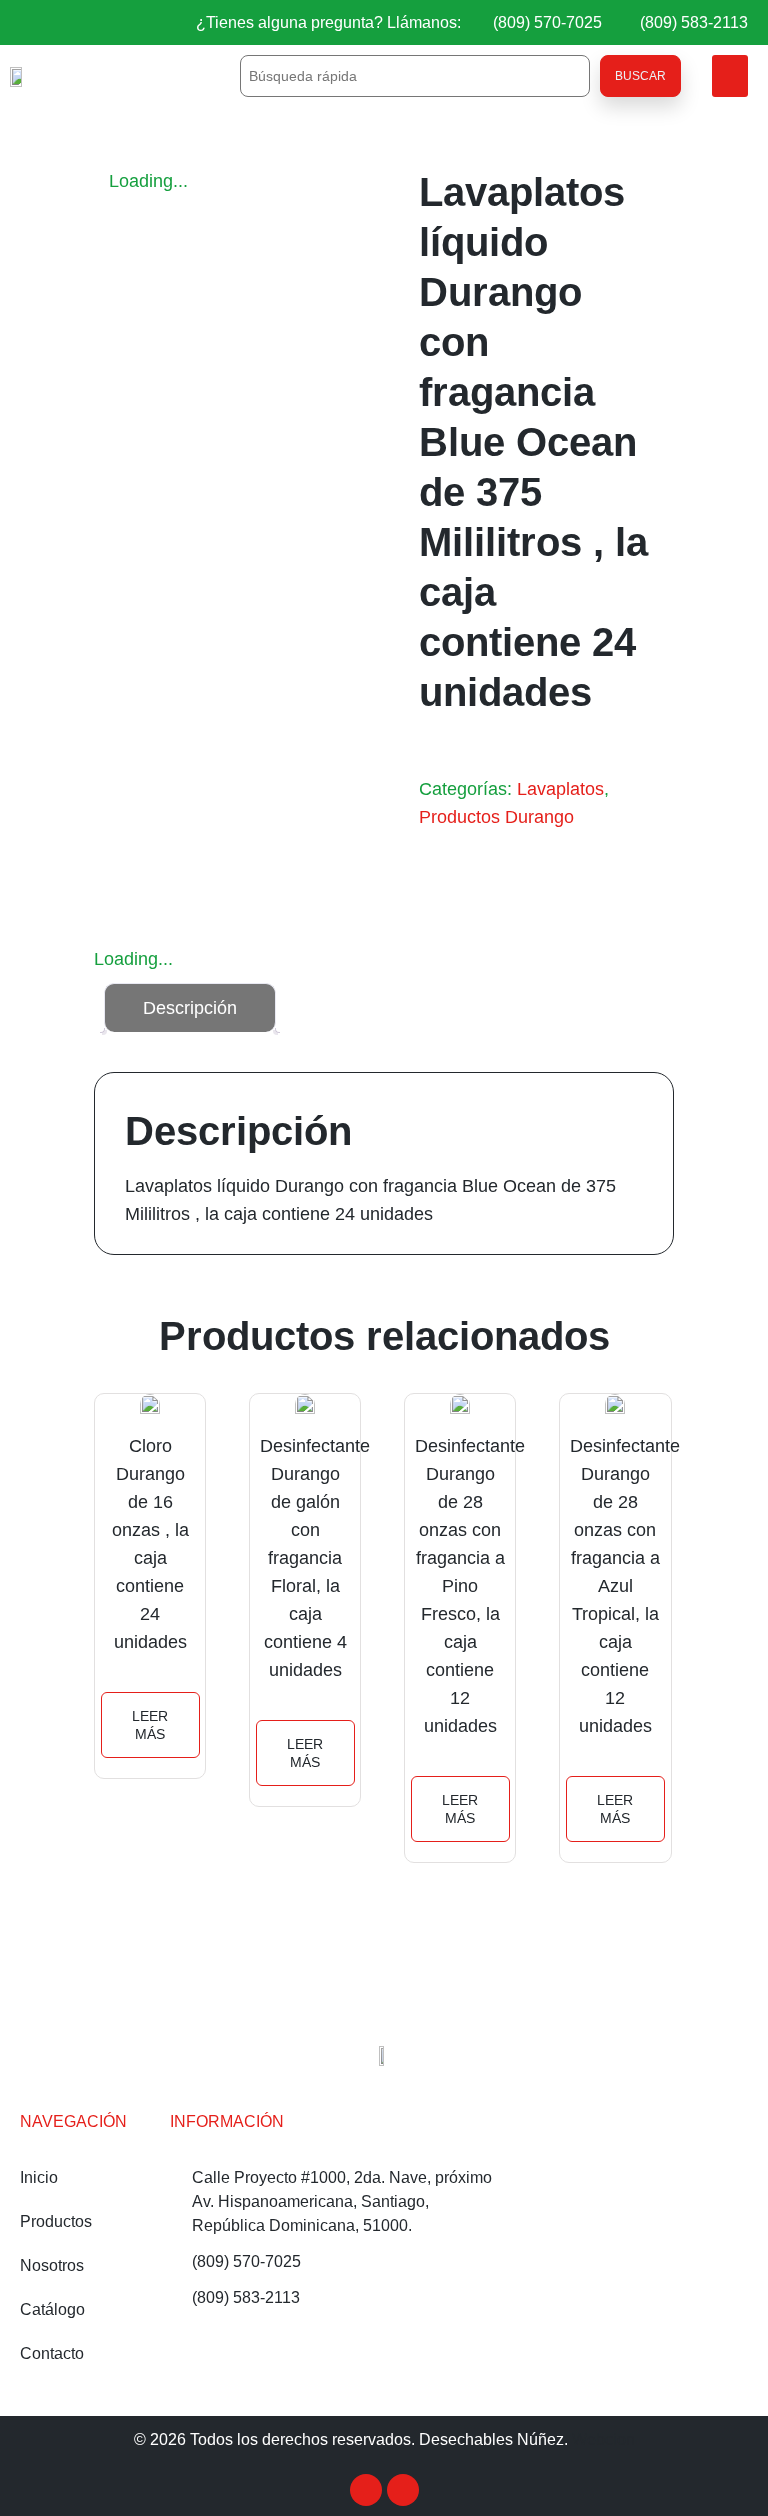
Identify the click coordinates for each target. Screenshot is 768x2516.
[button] (730, 76)
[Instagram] (403, 2490)
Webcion (603, 2439)
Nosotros (52, 2265)
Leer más (150, 1725)
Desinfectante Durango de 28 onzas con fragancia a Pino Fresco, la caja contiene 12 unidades (470, 1586)
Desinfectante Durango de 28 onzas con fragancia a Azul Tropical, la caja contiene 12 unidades (625, 1586)
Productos (56, 2221)
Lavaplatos (560, 789)
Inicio (39, 2177)
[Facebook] (366, 2490)
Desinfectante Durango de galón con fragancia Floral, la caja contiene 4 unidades (315, 1558)
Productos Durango (496, 817)
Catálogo (52, 2309)
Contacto (52, 2353)
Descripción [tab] (190, 1008)
